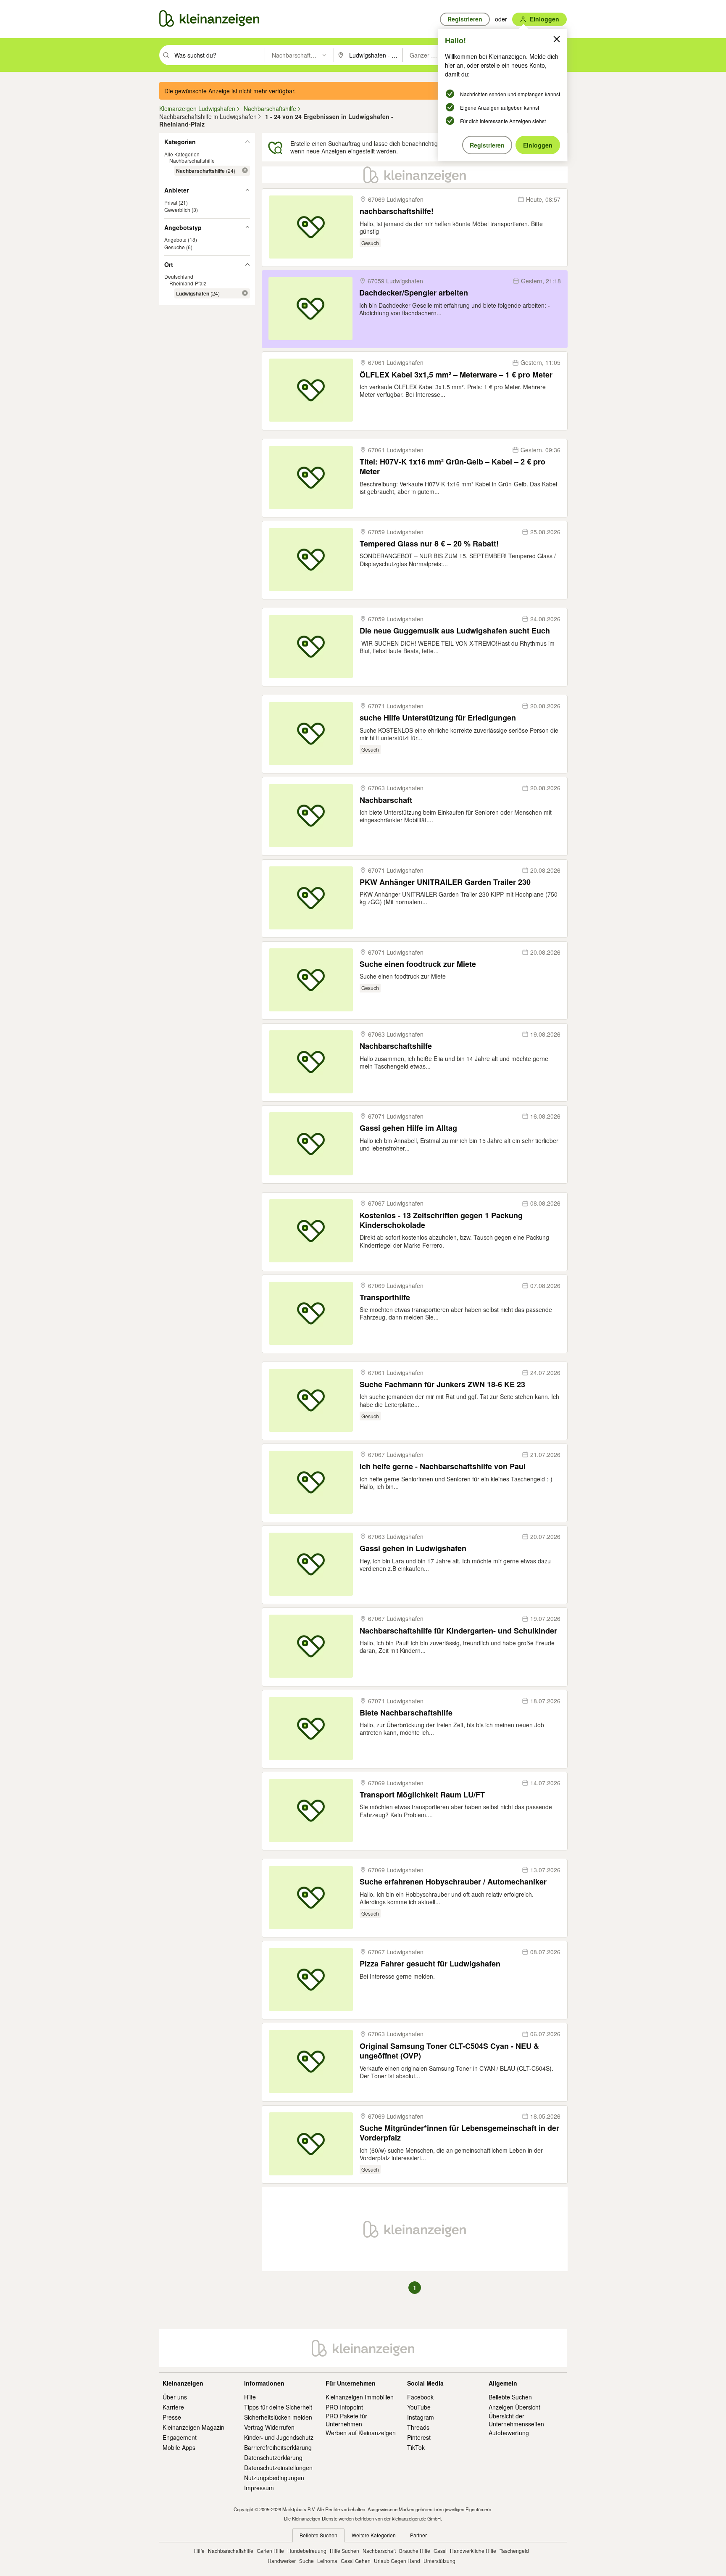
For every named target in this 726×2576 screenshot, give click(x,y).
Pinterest (419, 2437)
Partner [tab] (418, 2535)
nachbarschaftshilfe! (397, 211)
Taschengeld (514, 2551)
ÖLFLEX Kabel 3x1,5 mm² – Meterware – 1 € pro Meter (456, 375)
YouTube (419, 2407)
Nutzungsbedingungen (274, 2478)
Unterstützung (439, 2561)
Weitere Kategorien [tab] (374, 2535)
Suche (306, 2561)
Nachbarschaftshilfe (192, 160)
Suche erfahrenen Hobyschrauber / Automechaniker (453, 1882)
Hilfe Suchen (345, 2551)
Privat (171, 202)
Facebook (420, 2397)
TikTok (416, 2447)
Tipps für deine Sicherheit (278, 2407)
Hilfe (250, 2397)
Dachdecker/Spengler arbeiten (414, 293)
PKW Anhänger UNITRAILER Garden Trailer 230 (445, 882)
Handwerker (282, 2561)
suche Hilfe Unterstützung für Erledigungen (438, 718)
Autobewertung (509, 2433)
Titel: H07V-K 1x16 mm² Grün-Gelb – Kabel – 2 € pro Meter (452, 467)
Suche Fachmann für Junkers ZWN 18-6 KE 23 (442, 1384)
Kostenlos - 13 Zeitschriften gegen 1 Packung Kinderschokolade (441, 1221)
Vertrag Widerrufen (269, 2427)
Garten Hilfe (270, 2551)
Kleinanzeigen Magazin (193, 2427)
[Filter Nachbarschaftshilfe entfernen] (245, 170)
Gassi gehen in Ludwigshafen (413, 1548)
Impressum (259, 2488)
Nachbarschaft (386, 800)
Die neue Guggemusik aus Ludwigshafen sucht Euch (455, 631)
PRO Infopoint (344, 2407)
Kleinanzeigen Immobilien (360, 2397)
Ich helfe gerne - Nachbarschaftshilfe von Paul (443, 1466)
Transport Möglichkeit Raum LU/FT (422, 1795)
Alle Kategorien (182, 154)
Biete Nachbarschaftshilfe (406, 1713)
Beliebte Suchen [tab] (318, 2535)
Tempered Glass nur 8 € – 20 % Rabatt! (429, 544)
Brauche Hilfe (415, 2551)
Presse (172, 2417)
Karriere (173, 2407)
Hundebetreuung (307, 2551)
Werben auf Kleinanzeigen (361, 2433)
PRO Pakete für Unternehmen (346, 2420)
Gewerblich (177, 210)
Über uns (175, 2397)
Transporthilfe (385, 1297)
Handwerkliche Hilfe (473, 2551)
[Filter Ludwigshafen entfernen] (245, 293)
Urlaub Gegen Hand (397, 2561)
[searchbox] (219, 55)
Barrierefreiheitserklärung (278, 2447)
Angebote (175, 239)
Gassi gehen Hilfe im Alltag (408, 1128)
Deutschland (179, 276)
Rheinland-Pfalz (188, 283)
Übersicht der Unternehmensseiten (516, 2420)
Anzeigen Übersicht (514, 2407)
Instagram (421, 2417)
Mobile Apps (179, 2447)
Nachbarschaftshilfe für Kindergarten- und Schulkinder (458, 1631)
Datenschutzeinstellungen (278, 2468)
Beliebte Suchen (510, 2397)
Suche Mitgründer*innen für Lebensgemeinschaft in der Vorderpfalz (459, 2133)
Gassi (440, 2551)
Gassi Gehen (356, 2561)
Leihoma (327, 2561)
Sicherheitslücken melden (278, 2417)
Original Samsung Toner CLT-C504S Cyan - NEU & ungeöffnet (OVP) (449, 2051)
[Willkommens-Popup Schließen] (557, 39)
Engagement (180, 2437)
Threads (418, 2427)
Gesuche (175, 247)
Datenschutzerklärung (273, 2457)
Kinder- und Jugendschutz (279, 2437)
